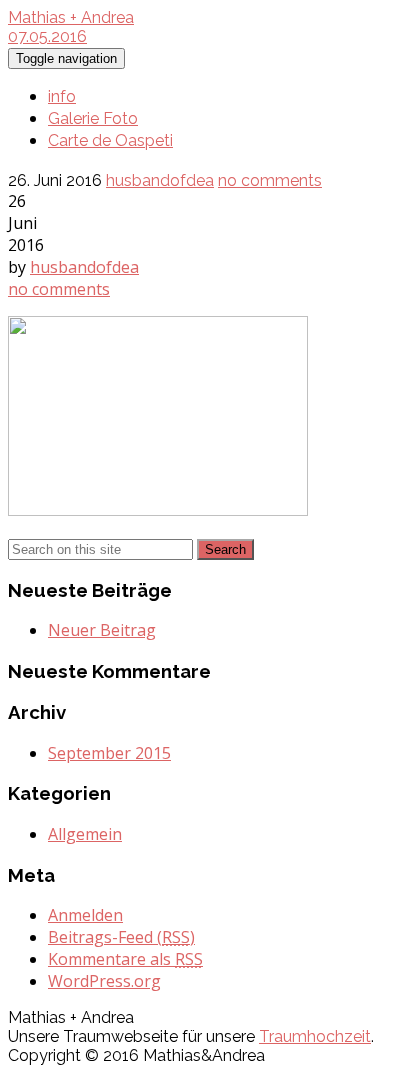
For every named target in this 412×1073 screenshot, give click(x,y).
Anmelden (85, 915)
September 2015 (109, 753)
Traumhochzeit (315, 1036)
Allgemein (85, 834)
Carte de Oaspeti (110, 140)
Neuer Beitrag (102, 630)
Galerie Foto (93, 118)
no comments (270, 180)
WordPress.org (104, 981)
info (62, 96)
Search (225, 549)
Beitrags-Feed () (121, 937)
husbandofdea (160, 180)
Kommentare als (125, 959)
